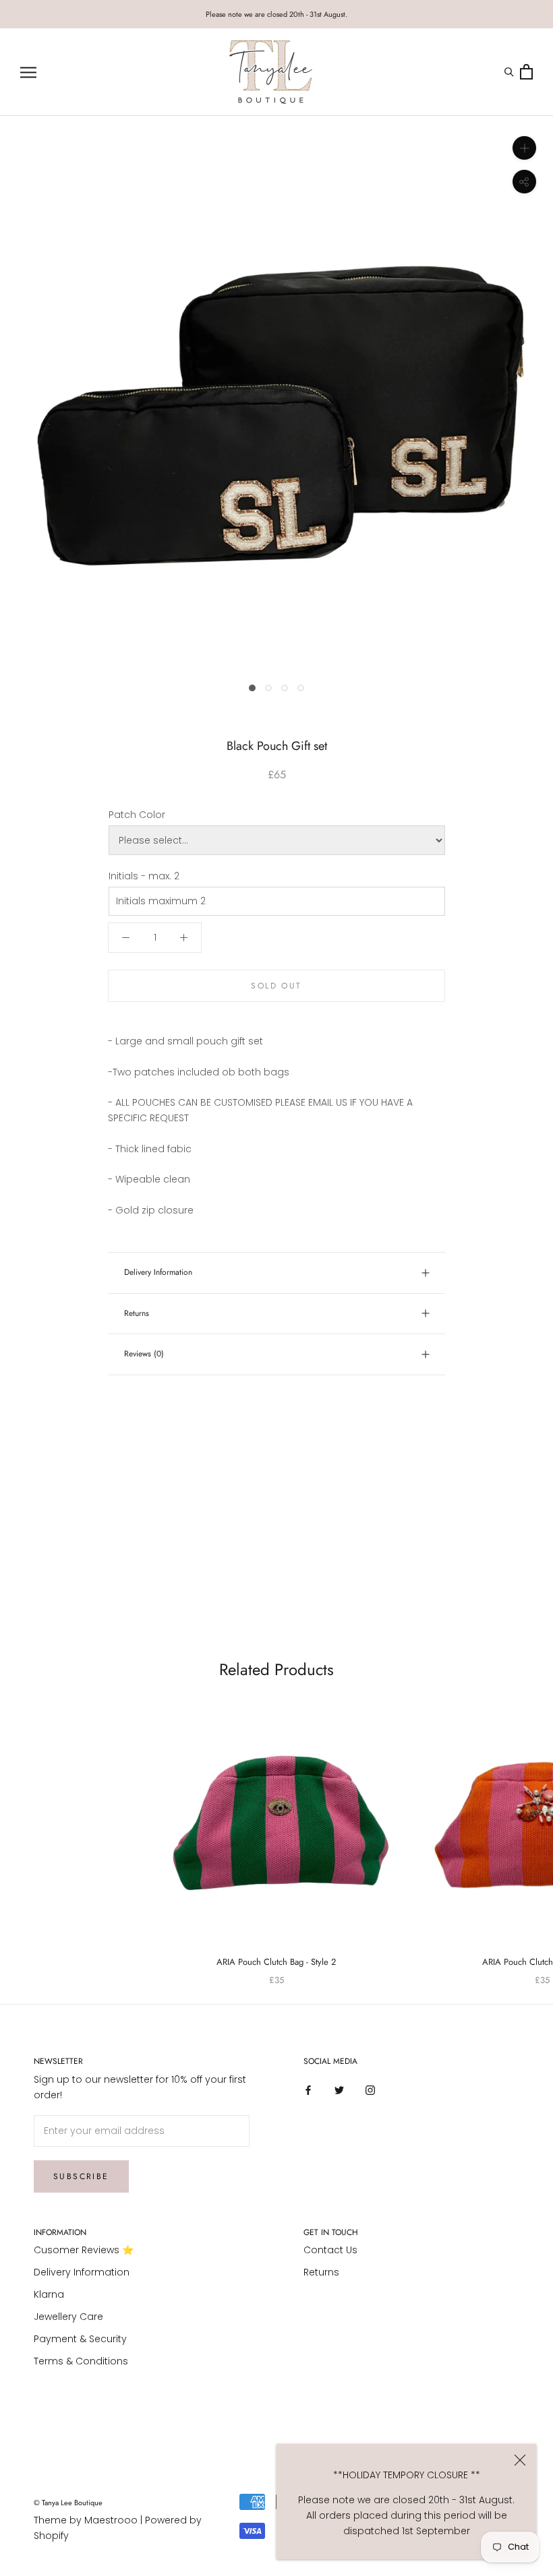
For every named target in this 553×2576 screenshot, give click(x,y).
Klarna (49, 2294)
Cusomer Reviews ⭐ (84, 2250)
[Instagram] (370, 2090)
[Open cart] (526, 72)
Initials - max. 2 (144, 876)
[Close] (520, 2460)
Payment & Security (80, 2339)
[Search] (511, 72)
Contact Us (330, 2250)
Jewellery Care (68, 2317)
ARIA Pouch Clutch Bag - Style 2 (276, 1962)
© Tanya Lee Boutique (68, 2503)
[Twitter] (339, 2090)
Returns (137, 1313)
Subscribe (81, 2176)
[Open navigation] (28, 72)
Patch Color (137, 815)
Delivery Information (158, 1272)
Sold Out (276, 986)
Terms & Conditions (81, 2361)
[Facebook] (308, 2090)
